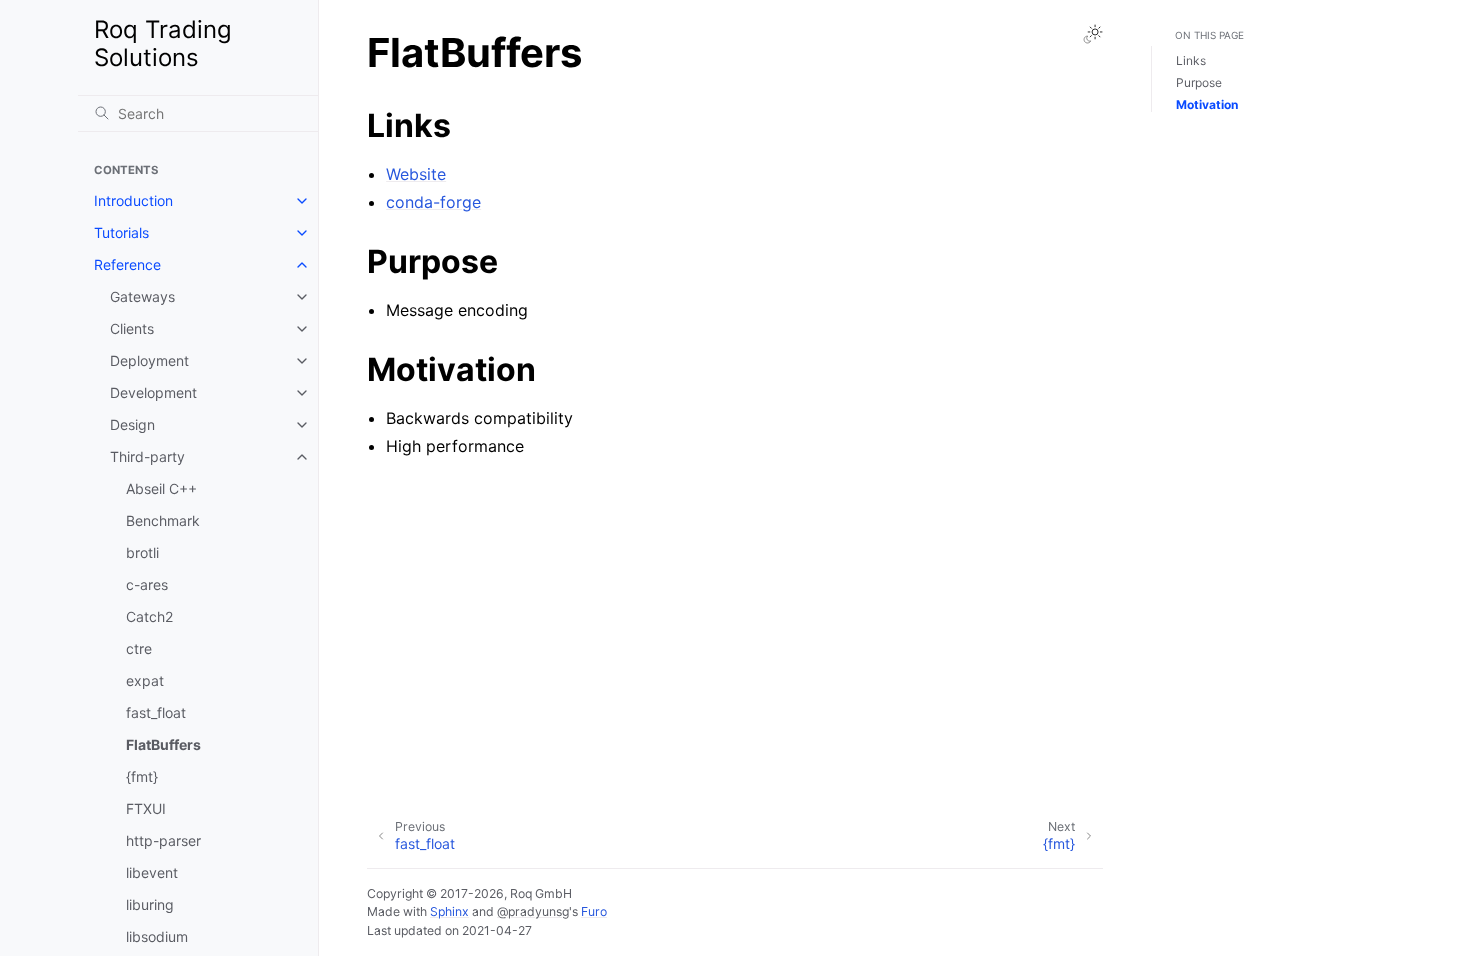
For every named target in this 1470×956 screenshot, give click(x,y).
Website (416, 174)
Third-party (147, 456)
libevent (152, 872)
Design (132, 424)
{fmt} (142, 776)
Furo (594, 911)
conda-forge (433, 202)
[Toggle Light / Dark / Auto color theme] (1093, 34)
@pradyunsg (533, 911)
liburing (150, 904)
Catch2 (149, 616)
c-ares (147, 584)
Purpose (1199, 82)
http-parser (163, 840)
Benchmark (163, 520)
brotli (142, 552)
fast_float (156, 712)
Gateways (142, 296)
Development (153, 392)
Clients (132, 328)
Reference (127, 264)
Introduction (133, 200)
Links (1191, 60)
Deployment (149, 360)
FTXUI (146, 808)
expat (145, 680)
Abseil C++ (161, 488)
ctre (139, 648)
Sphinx (449, 911)
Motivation (1207, 104)
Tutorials (121, 232)
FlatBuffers (163, 744)
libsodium (157, 936)
